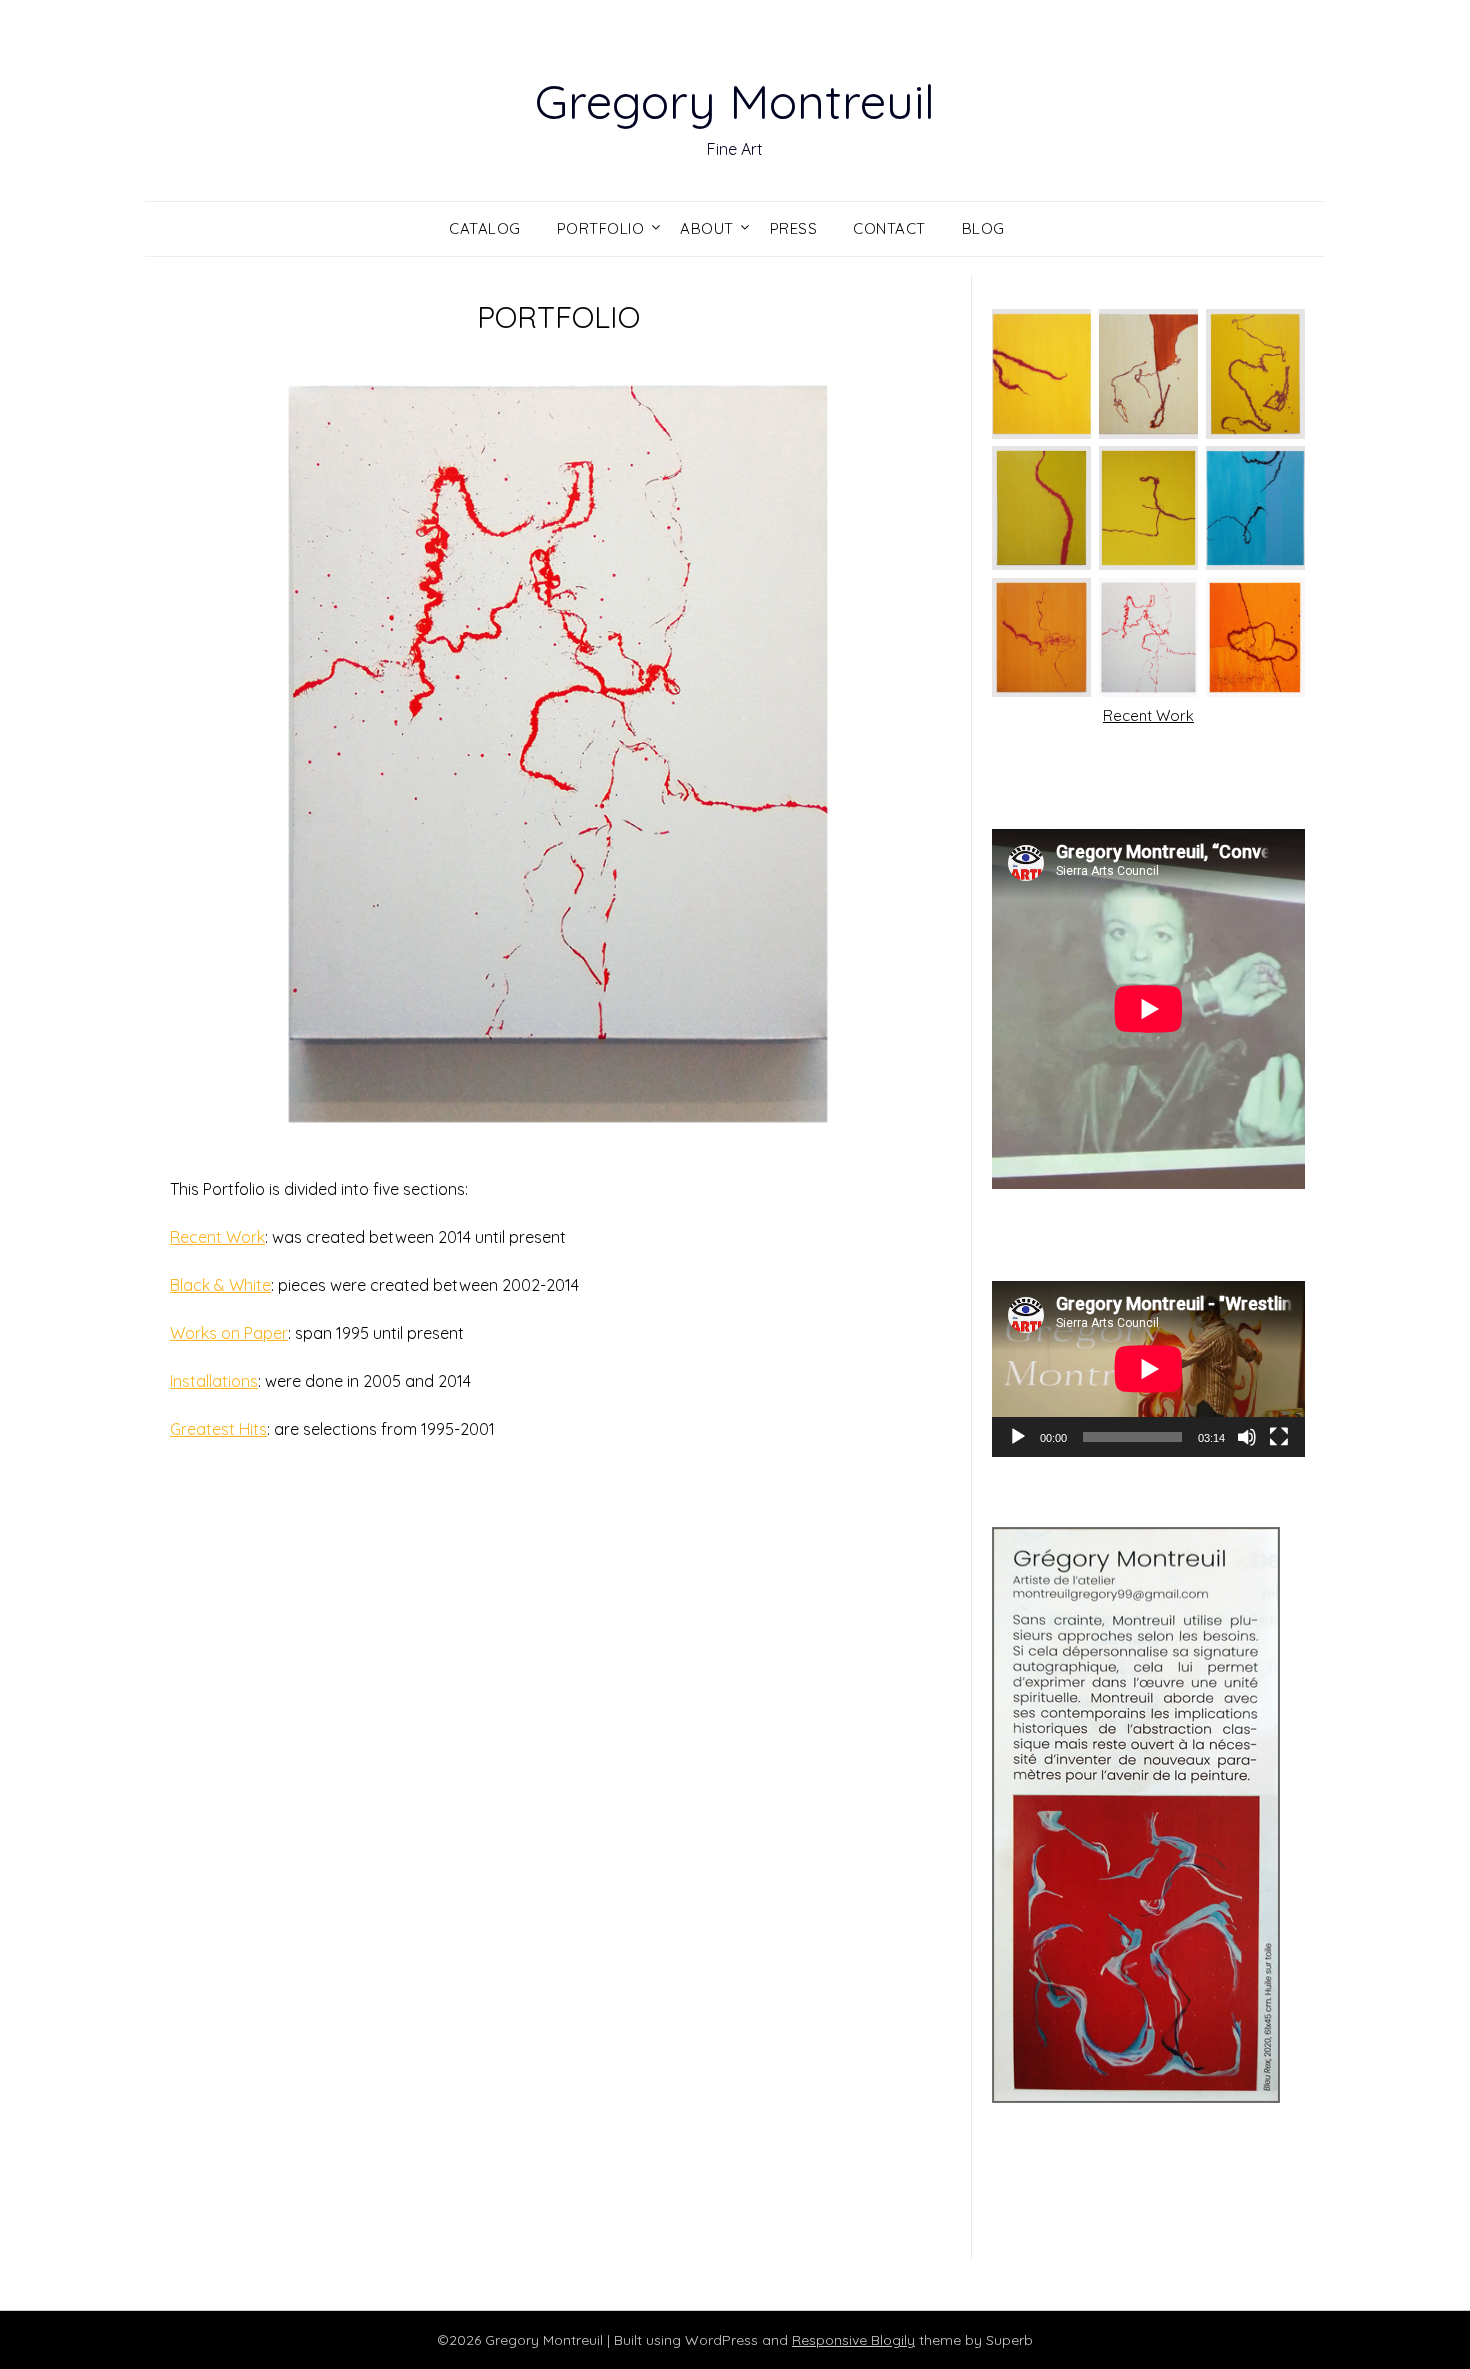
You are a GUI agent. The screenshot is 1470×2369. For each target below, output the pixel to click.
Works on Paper (229, 1333)
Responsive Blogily (853, 2340)
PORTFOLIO (601, 228)
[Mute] (1247, 1437)
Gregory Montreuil (735, 101)
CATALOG (485, 228)
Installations (214, 1381)
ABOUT (707, 228)
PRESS (794, 228)
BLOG (983, 228)
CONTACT (889, 228)
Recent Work (217, 1237)
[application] (1148, 1369)
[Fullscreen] (1279, 1437)
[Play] (1018, 1437)
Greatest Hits (218, 1429)
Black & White (220, 1285)
